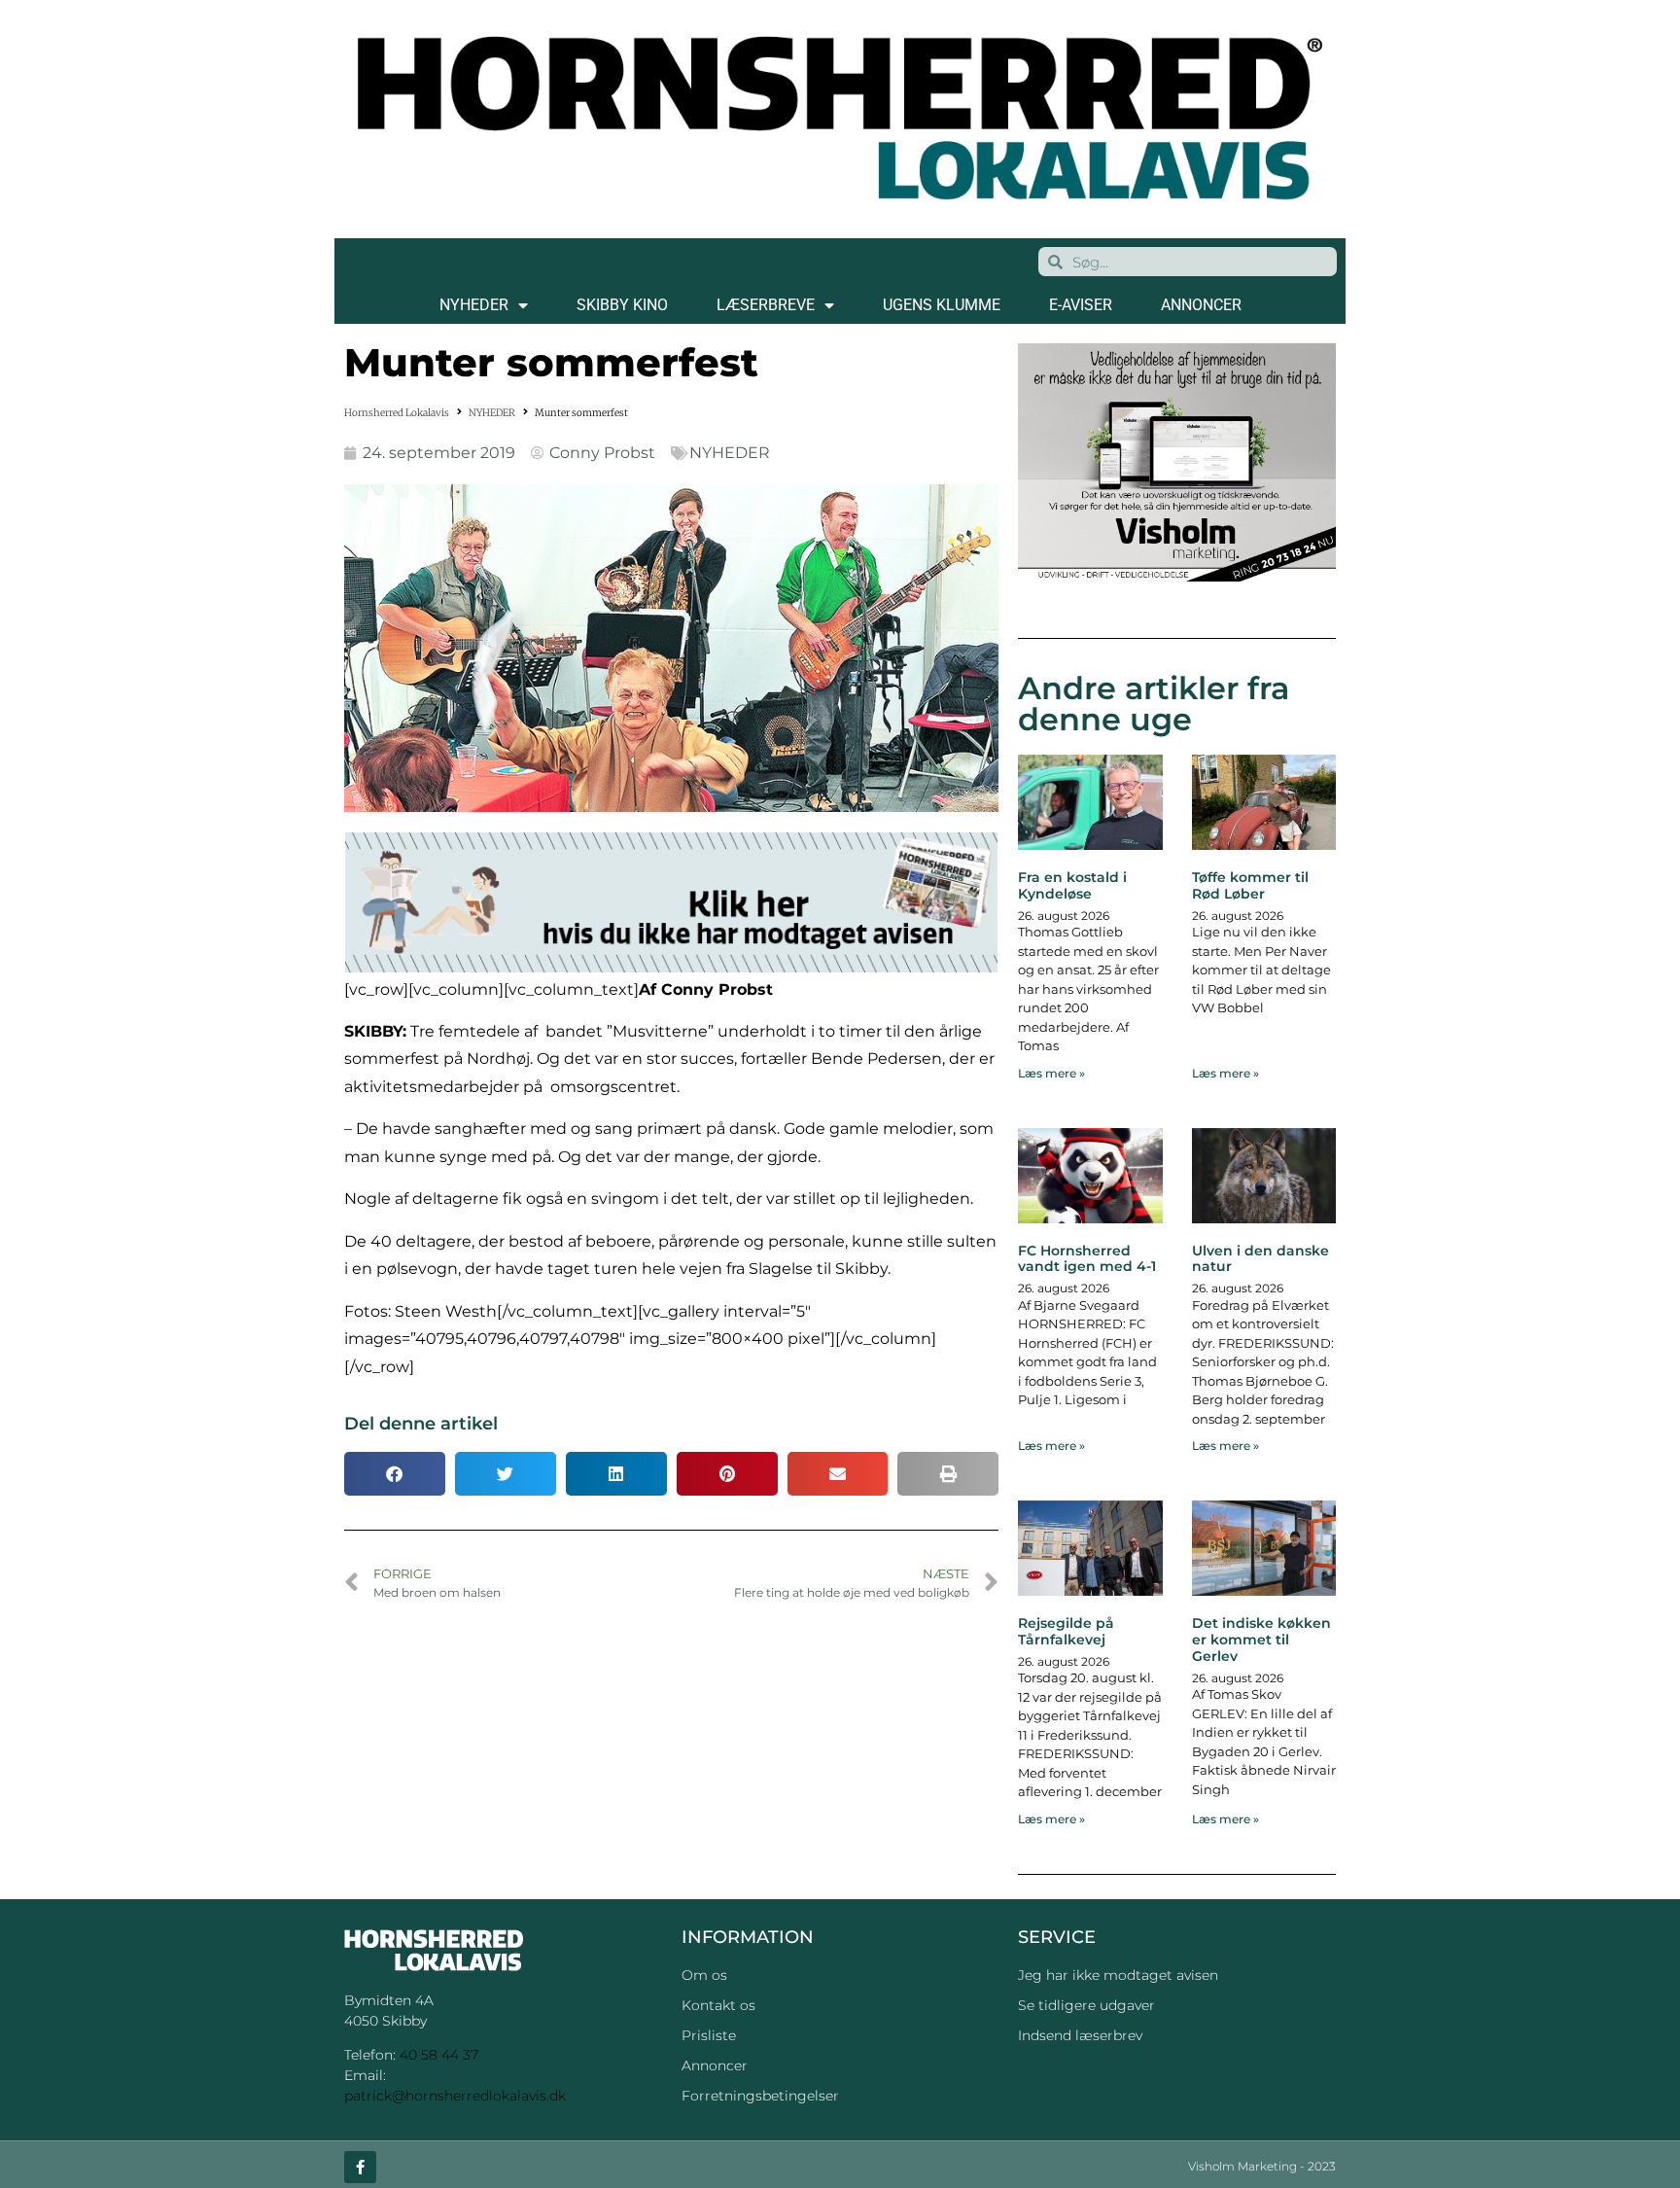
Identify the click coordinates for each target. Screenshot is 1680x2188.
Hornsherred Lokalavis (397, 413)
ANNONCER (1201, 305)
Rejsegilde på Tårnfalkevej (1066, 1631)
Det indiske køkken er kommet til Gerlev (1261, 1640)
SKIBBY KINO (622, 305)
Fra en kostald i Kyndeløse (1072, 885)
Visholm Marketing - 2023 (1262, 2166)
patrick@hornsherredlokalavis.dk (455, 2096)
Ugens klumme (942, 305)
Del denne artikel (421, 1424)
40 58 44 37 (439, 2055)
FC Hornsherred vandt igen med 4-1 (1087, 1259)
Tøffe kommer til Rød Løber (1250, 885)
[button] (395, 1474)
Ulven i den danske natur (1260, 1259)
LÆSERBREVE (766, 305)
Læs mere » (1051, 1073)
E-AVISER (1081, 305)
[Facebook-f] (360, 2167)
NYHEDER (474, 305)
